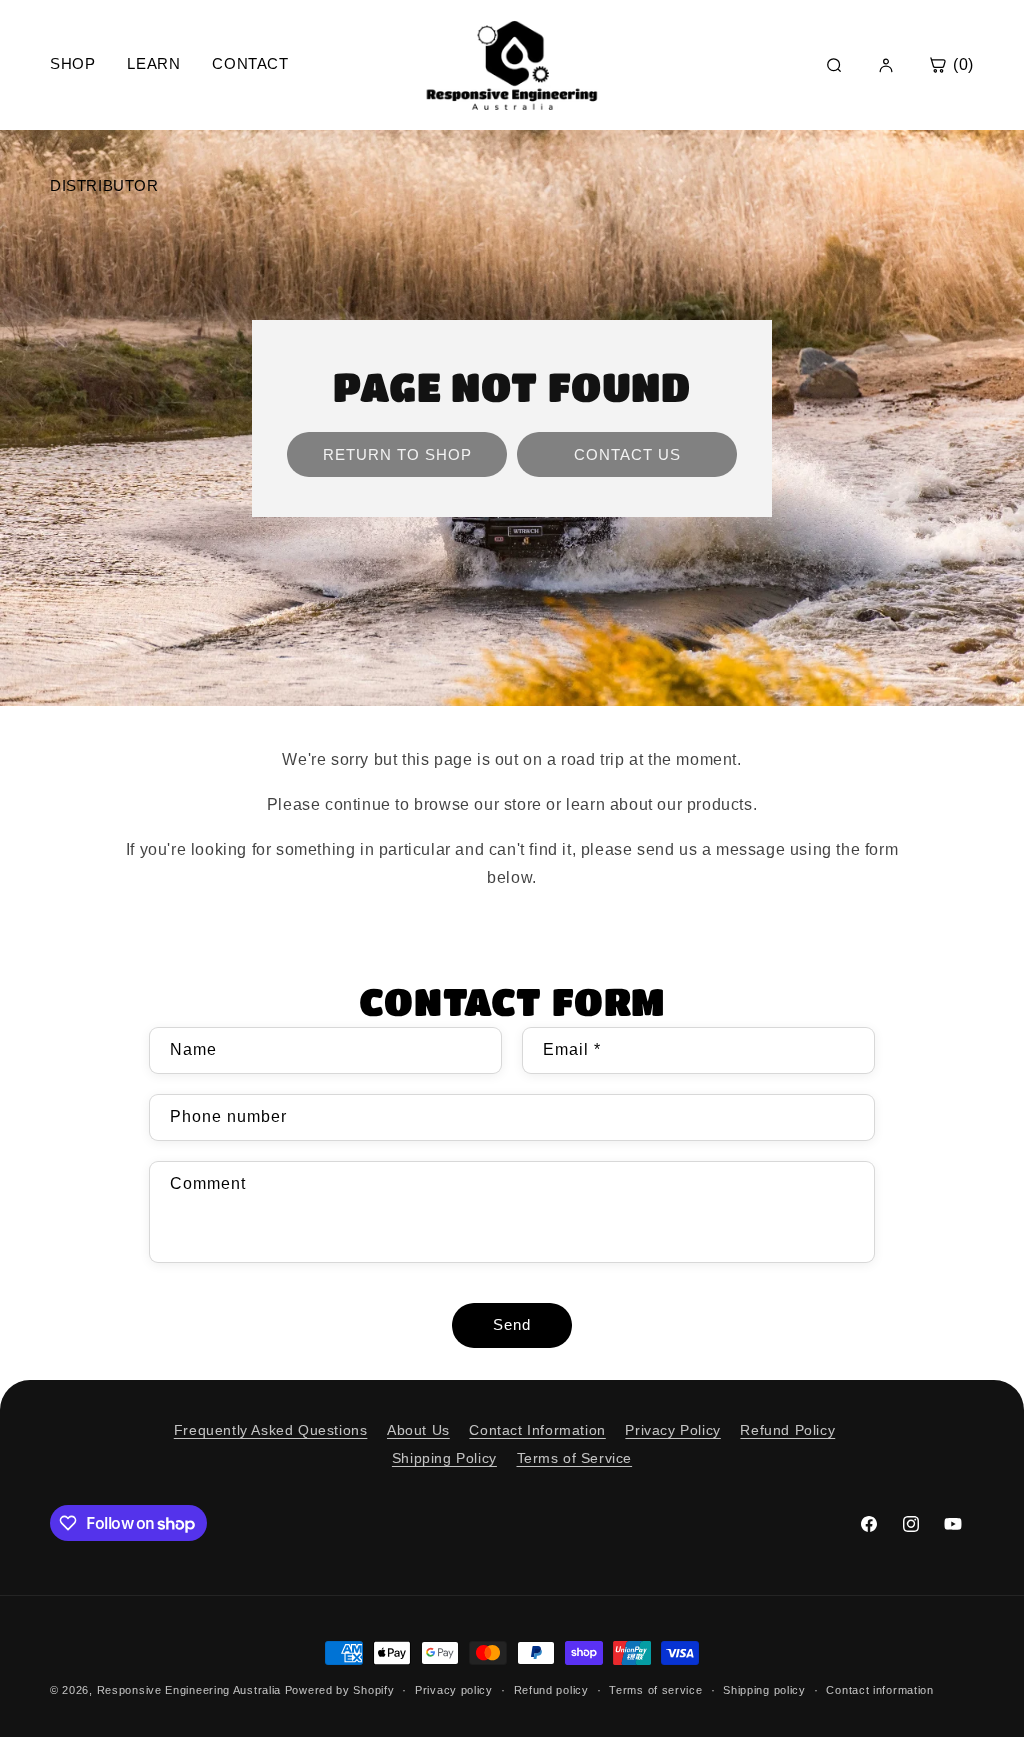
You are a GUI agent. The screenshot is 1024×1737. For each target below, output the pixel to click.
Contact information (879, 1690)
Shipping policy (764, 1690)
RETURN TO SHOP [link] (397, 453)
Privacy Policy (672, 1430)
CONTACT (250, 63)
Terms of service (655, 1690)
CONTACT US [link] (627, 453)
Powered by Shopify (340, 1690)
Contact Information (537, 1430)
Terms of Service (575, 1458)
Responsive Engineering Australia (189, 1690)
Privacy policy (454, 1690)
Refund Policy (787, 1430)
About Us (418, 1430)
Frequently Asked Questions (271, 1430)
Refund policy (551, 1690)
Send (512, 1324)
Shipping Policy (444, 1458)
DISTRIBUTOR (104, 185)
